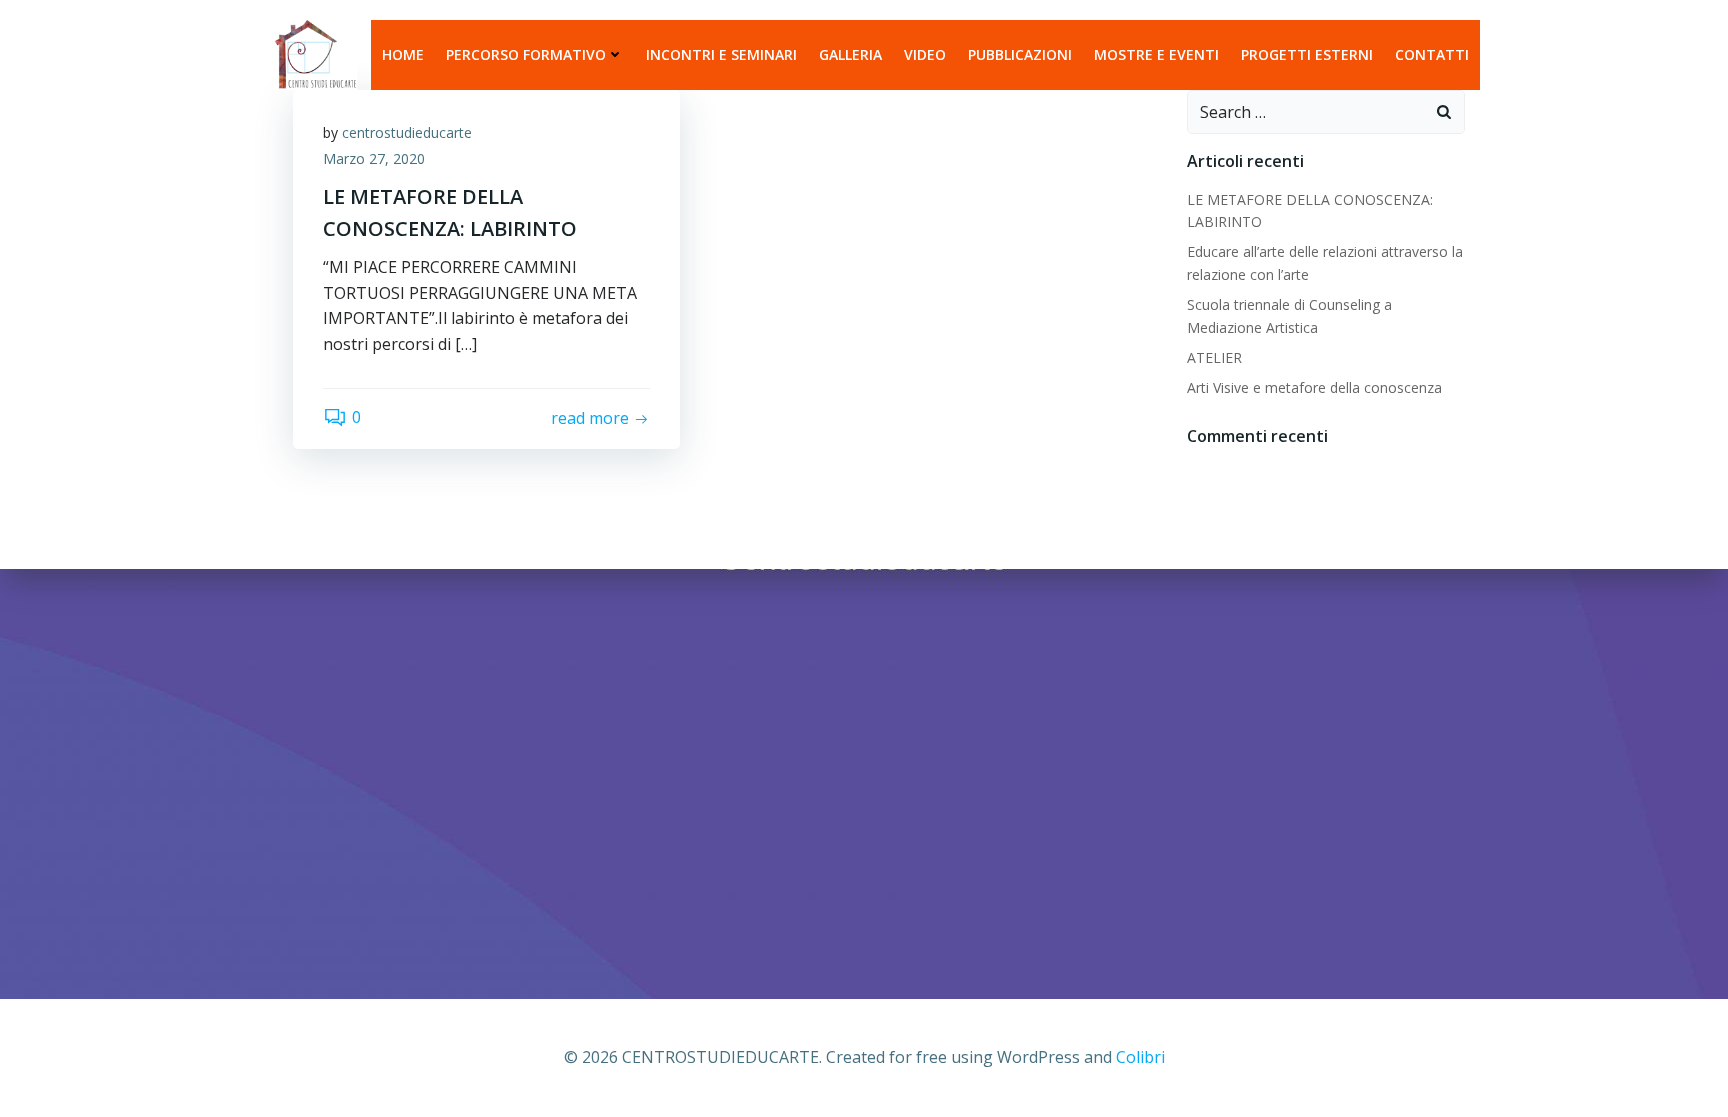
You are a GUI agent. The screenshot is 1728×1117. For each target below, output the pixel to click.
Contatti (1432, 54)
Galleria (850, 54)
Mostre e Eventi (1156, 54)
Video (925, 54)
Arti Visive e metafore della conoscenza (1314, 387)
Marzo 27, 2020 (374, 158)
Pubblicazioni (1020, 54)
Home (403, 54)
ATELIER (1214, 357)
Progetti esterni (1307, 54)
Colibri (1140, 1057)
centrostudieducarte (407, 132)
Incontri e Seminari (721, 54)
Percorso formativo (526, 54)
